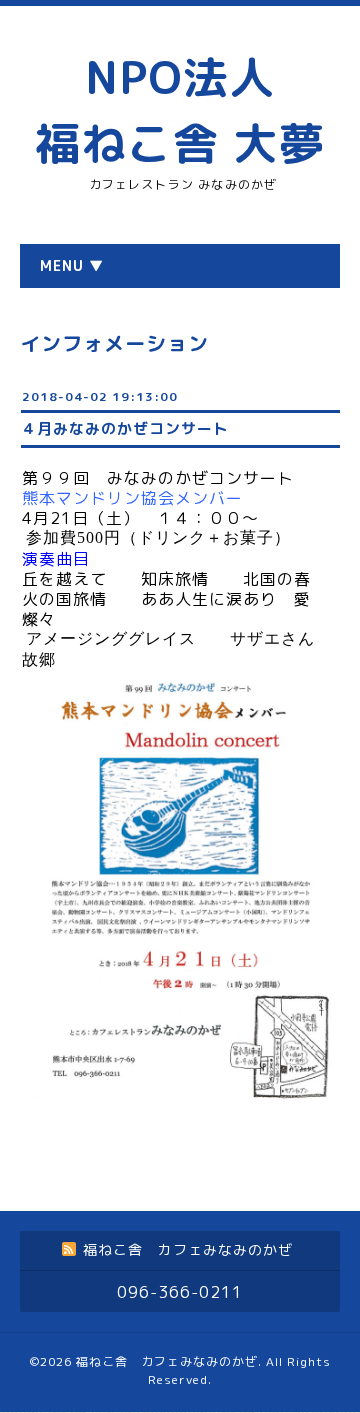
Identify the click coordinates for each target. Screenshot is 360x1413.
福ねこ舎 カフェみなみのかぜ (167, 1361)
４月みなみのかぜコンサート (125, 428)
